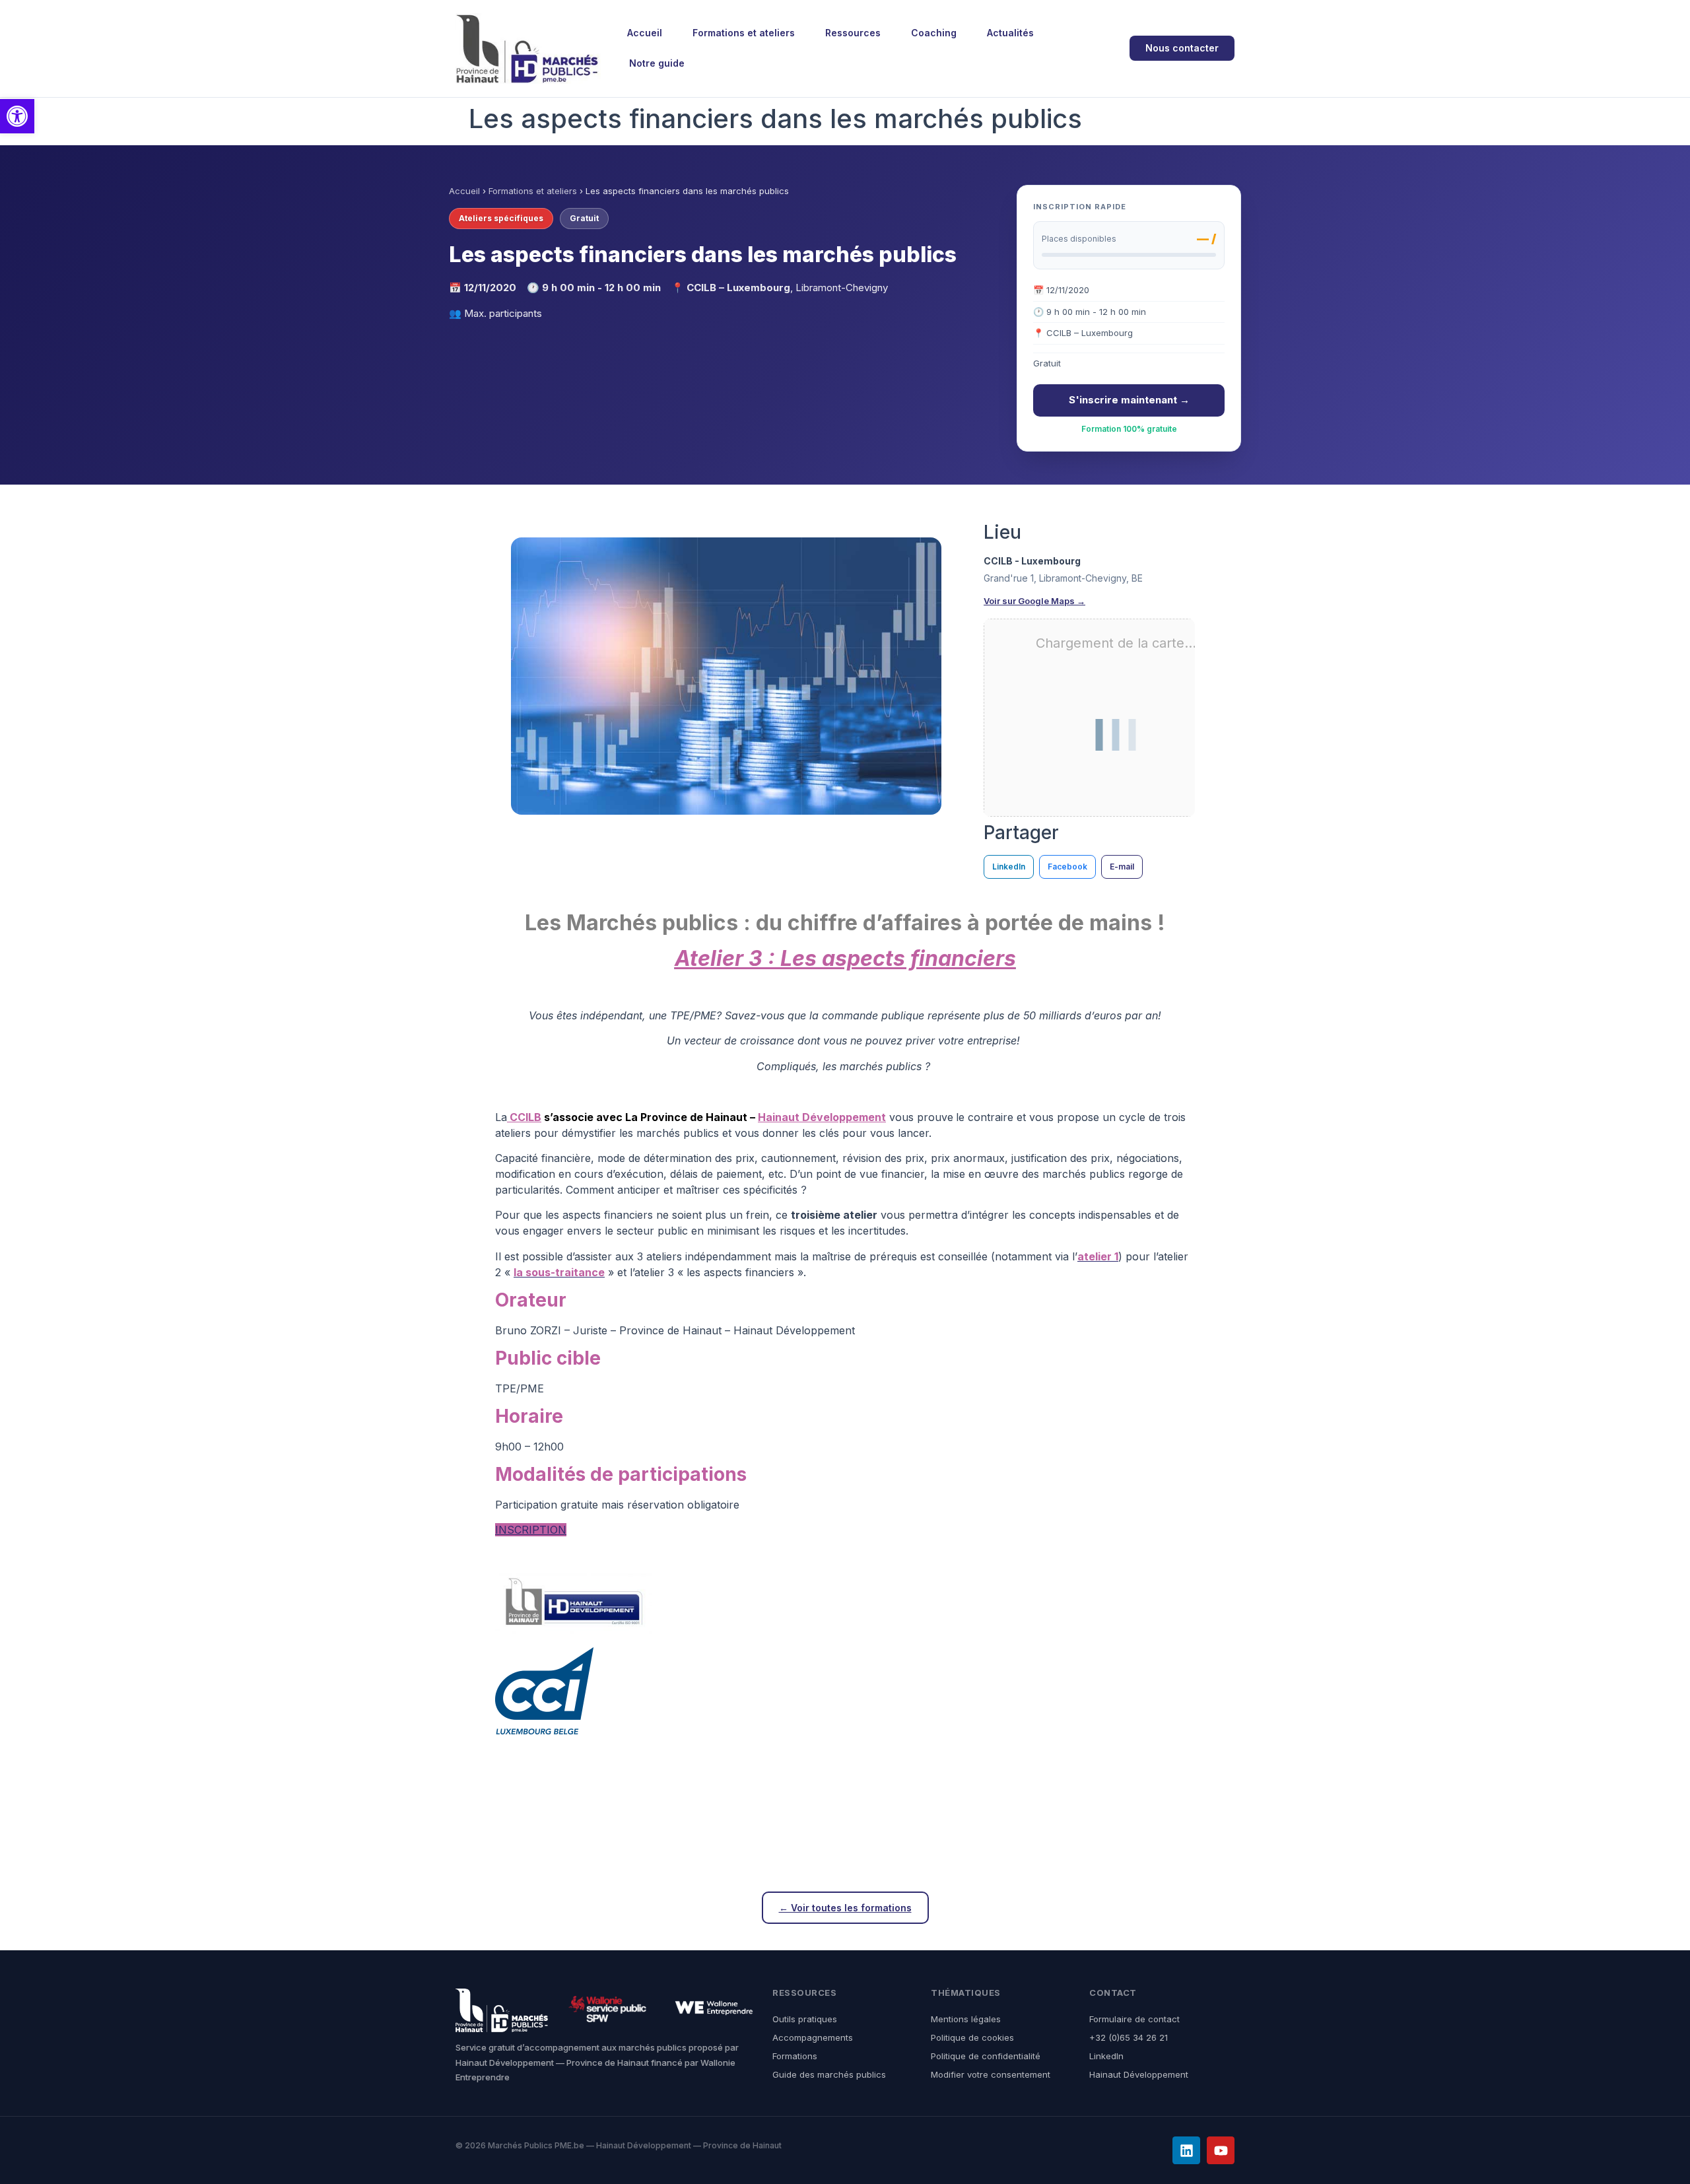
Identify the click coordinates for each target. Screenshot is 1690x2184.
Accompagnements (813, 2037)
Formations (795, 2056)
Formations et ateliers (744, 33)
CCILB (524, 1117)
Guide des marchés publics (829, 2074)
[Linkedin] (1186, 2150)
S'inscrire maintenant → (1129, 400)
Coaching (934, 33)
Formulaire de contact (1134, 2019)
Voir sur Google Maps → (1034, 601)
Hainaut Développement (822, 1117)
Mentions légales (966, 2019)
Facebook (1067, 867)
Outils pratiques (805, 2019)
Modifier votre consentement (991, 2074)
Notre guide (657, 63)
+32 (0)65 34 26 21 (1129, 2037)
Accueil (645, 33)
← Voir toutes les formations (845, 1908)
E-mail (1122, 867)
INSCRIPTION (531, 1530)
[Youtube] (1221, 2150)
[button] (17, 116)
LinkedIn (1009, 867)
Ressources (853, 33)
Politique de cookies (972, 2037)
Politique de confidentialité (986, 2056)
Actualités (1010, 33)
